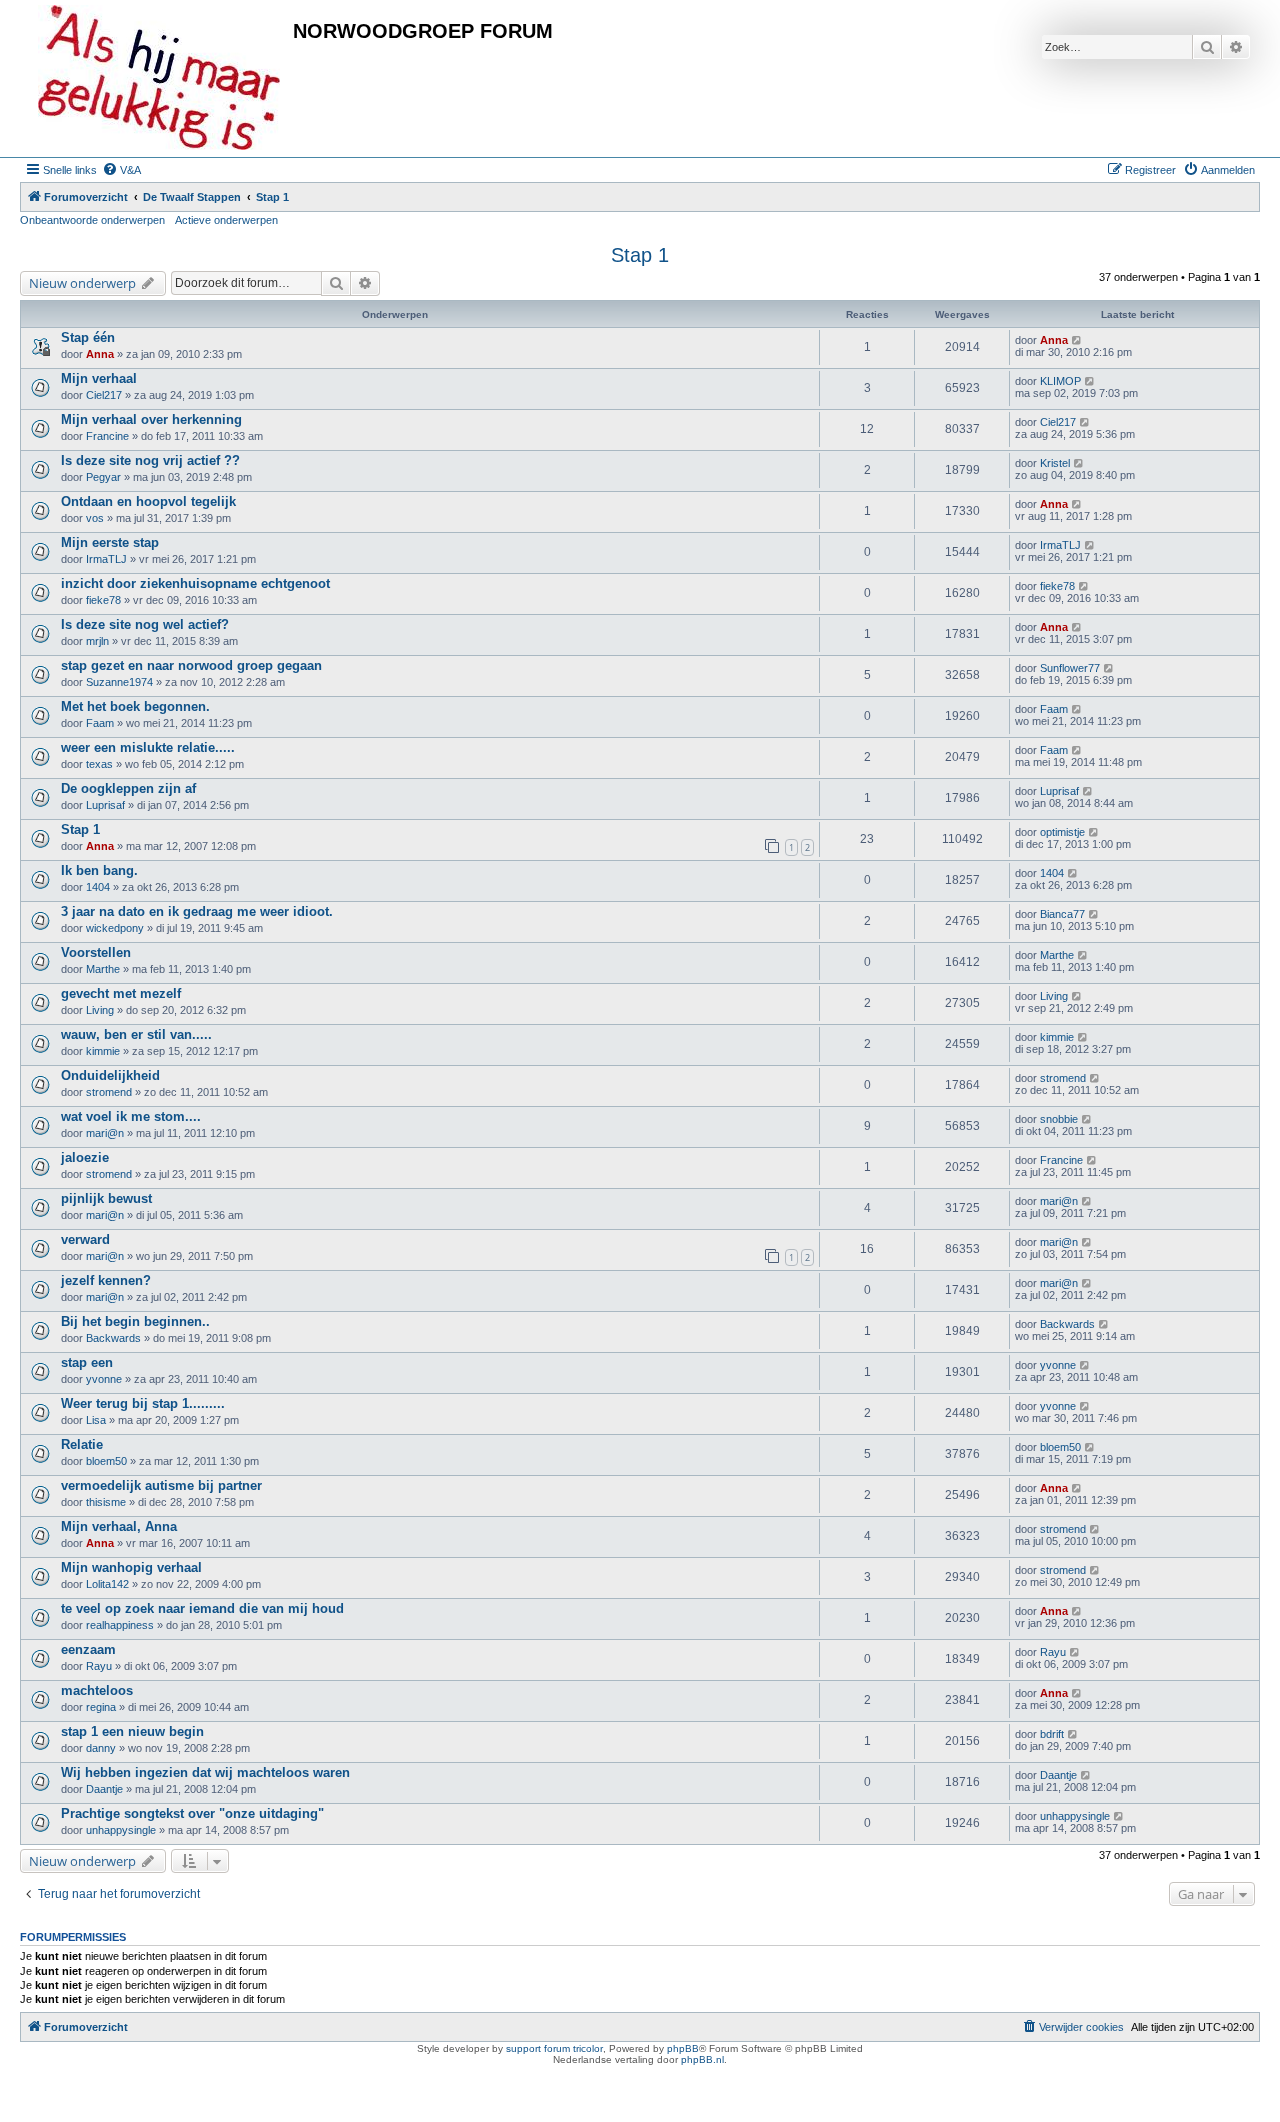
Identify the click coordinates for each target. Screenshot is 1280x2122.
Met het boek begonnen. (135, 706)
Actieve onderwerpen (226, 220)
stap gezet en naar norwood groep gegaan (191, 665)
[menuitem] (121, 170)
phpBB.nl (702, 2059)
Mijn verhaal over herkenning (151, 419)
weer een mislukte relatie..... (148, 747)
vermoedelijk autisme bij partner (161, 1485)
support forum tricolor (554, 2048)
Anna (100, 354)
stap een (87, 1362)
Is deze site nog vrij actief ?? (150, 460)
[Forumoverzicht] (159, 78)
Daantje (104, 1789)
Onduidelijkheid (110, 1075)
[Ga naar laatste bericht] (1077, 340)
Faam (100, 723)
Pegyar (103, 477)
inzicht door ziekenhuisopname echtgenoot (195, 583)
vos (95, 518)
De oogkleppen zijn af (128, 788)
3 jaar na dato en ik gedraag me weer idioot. (197, 911)
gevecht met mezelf (121, 993)
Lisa (96, 1420)
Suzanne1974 (119, 682)
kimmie (103, 1051)
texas (99, 764)
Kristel (1055, 463)
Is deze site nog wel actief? (145, 624)
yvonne (104, 1379)
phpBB (683, 2048)
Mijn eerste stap (110, 542)
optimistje (1062, 832)
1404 (98, 887)
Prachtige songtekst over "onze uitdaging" (192, 1813)
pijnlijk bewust (106, 1198)
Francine (107, 436)
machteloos (97, 1690)
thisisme (106, 1502)
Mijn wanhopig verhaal (131, 1567)
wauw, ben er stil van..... (136, 1034)
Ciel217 (104, 395)
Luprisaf (105, 805)
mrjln (97, 641)
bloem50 (106, 1461)
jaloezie (85, 1157)
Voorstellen (96, 952)
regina (101, 1707)
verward (85, 1239)
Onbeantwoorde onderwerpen (92, 220)
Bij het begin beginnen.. (135, 1321)
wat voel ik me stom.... (131, 1116)
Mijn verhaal (99, 378)
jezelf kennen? (106, 1280)
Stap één (88, 337)
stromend (109, 1092)
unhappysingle (121, 1830)
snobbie (1059, 1119)
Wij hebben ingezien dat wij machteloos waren (205, 1772)
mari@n (105, 1133)
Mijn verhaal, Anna (119, 1526)
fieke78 (103, 600)
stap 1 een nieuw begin (132, 1731)
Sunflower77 (1070, 668)
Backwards (113, 1338)
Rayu (99, 1666)
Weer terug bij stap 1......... (143, 1403)
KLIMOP (1060, 381)
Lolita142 (107, 1584)
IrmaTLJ (106, 559)
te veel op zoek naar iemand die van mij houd (202, 1608)
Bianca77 (1062, 914)
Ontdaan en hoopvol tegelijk (148, 501)
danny (101, 1748)
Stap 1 (640, 255)
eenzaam (88, 1649)
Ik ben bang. (99, 870)
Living (100, 1010)
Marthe (103, 969)
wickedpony (115, 928)
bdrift (1052, 1734)
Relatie (82, 1444)
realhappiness (120, 1625)
